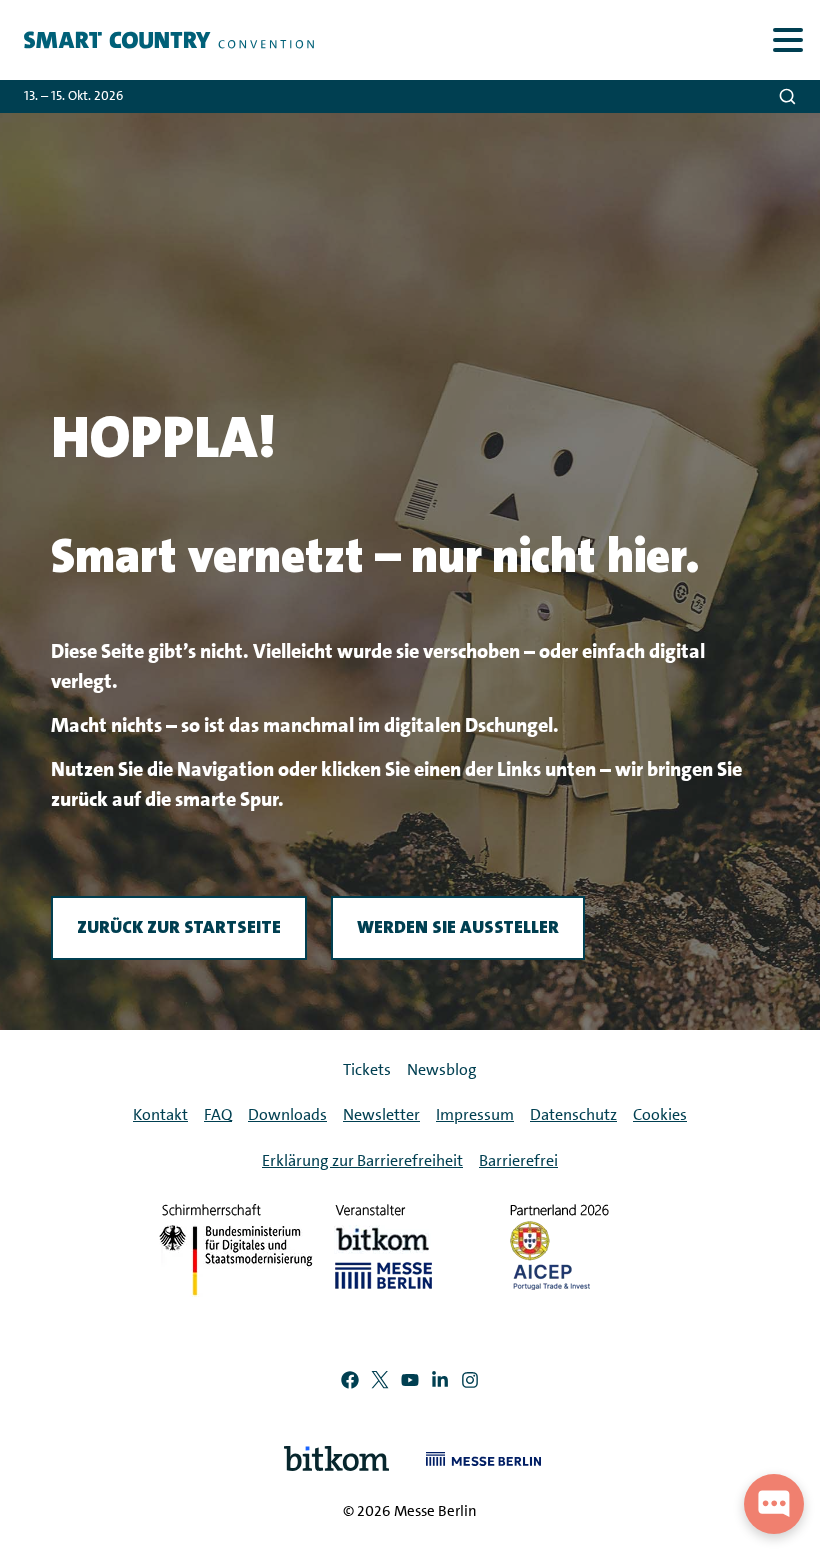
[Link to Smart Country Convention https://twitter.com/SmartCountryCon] (380, 1384)
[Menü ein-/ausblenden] (787, 39)
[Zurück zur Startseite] (157, 40)
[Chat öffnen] (774, 1504)
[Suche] (787, 96)
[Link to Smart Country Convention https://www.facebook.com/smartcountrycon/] (350, 1384)
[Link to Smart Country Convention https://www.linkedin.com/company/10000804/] (440, 1384)
